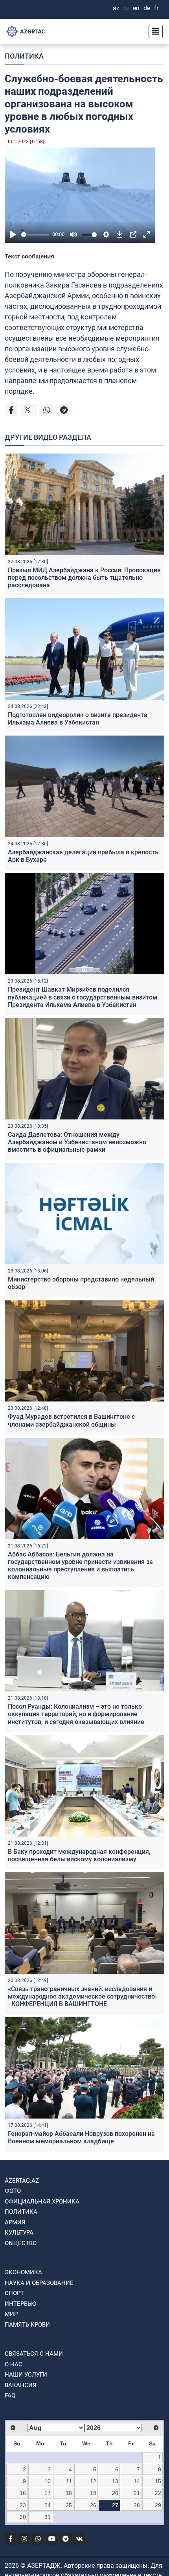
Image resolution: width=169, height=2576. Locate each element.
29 (158, 2505)
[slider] (35, 235)
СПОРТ (14, 2293)
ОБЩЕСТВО (21, 2243)
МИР (11, 2314)
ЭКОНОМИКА (23, 2272)
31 (48, 2517)
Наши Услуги (26, 2375)
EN (136, 8)
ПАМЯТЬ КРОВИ (27, 2325)
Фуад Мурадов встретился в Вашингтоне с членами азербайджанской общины (71, 1420)
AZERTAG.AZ (22, 2181)
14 (137, 2481)
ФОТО (13, 2191)
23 (23, 2505)
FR (156, 8)
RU (126, 8)
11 (69, 2481)
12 (93, 2481)
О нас (14, 2364)
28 (137, 2505)
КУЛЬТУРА (19, 2233)
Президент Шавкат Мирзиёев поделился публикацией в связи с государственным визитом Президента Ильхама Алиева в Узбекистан (83, 997)
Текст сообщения (29, 256)
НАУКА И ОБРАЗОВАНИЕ (39, 2283)
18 (69, 2493)
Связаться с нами (34, 2354)
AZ (116, 8)
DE (147, 8)
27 (115, 2505)
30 (23, 2517)
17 (48, 2493)
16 (23, 2493)
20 (115, 2493)
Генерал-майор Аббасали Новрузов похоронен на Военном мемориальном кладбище (81, 2137)
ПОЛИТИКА (24, 56)
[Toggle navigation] (153, 31)
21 (137, 2493)
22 (158, 2493)
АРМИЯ (15, 2222)
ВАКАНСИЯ (21, 2385)
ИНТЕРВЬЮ (20, 2304)
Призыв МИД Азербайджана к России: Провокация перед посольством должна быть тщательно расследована (84, 578)
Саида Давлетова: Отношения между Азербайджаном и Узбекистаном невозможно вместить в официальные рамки (77, 1142)
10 (48, 2481)
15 (158, 2481)
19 (93, 2493)
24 (48, 2505)
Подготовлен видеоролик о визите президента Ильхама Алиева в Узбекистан (78, 719)
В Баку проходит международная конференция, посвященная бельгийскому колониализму (79, 1855)
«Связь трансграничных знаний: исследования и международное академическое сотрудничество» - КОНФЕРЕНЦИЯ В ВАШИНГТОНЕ (83, 1996)
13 (115, 2481)
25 (69, 2505)
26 (93, 2505)
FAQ (10, 2395)
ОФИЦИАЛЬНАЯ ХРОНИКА (42, 2202)
